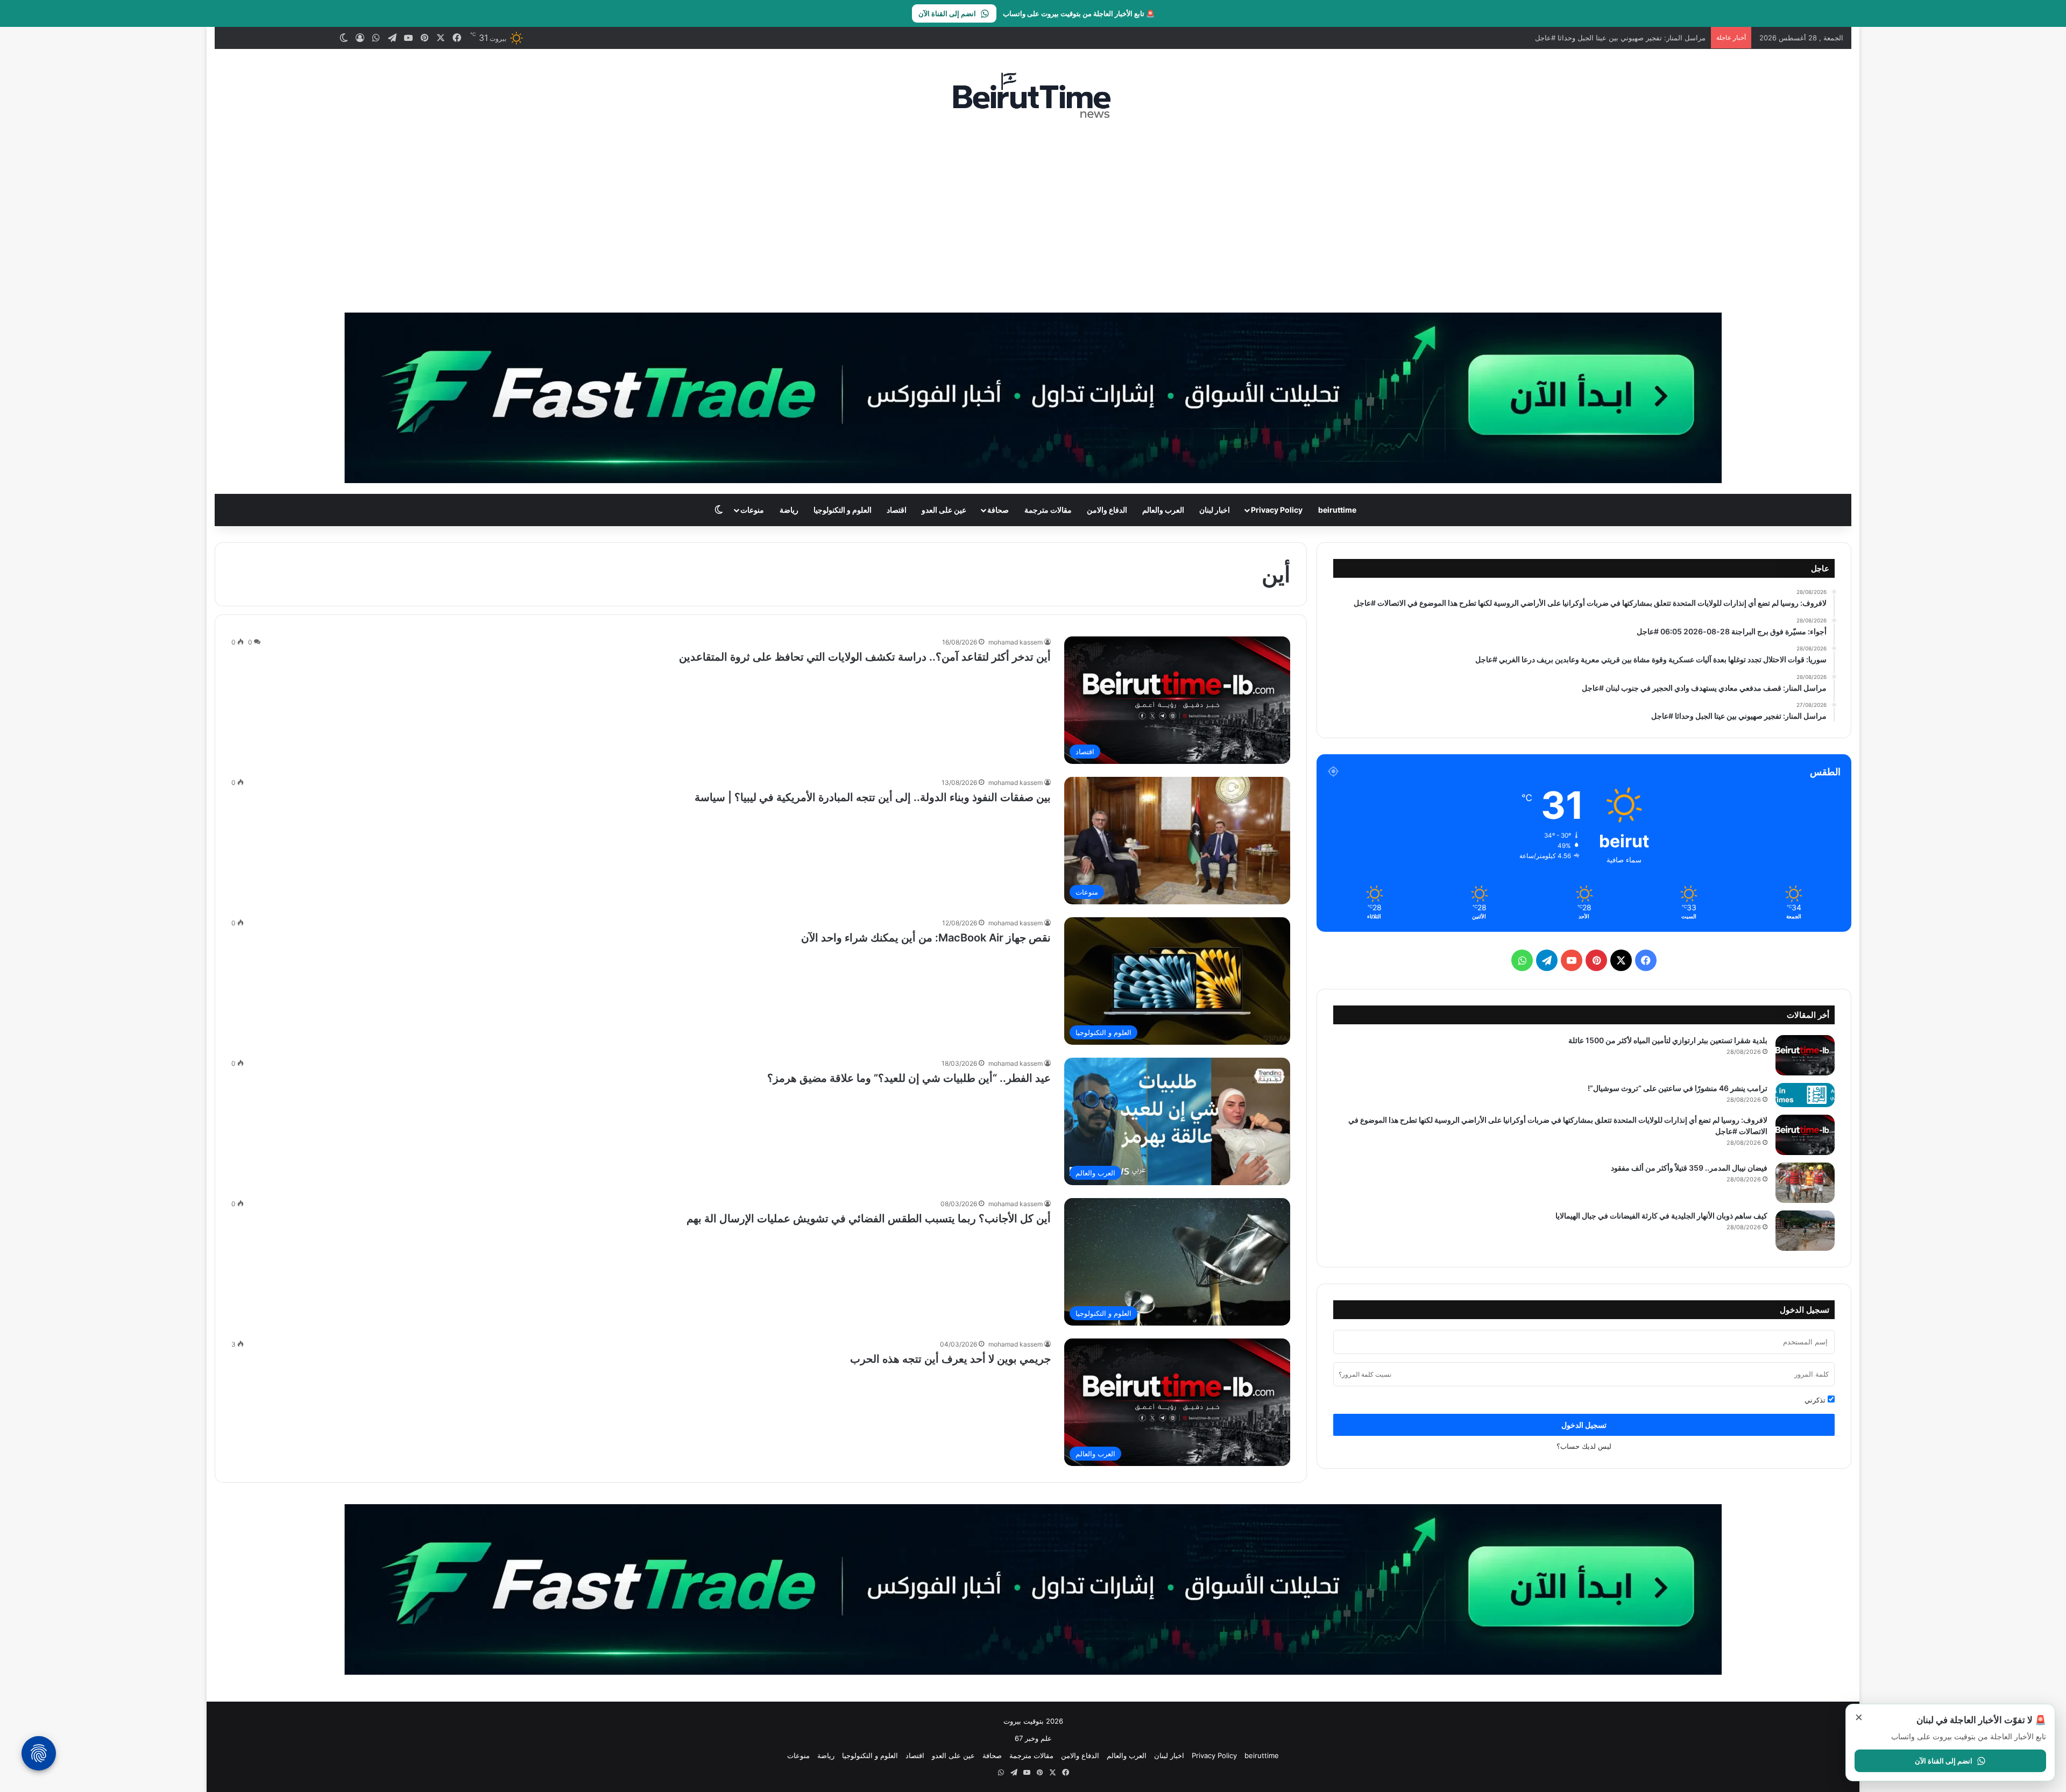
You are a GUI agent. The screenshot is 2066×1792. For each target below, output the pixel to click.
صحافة (998, 510)
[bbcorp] (1033, 397)
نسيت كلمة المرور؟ (1365, 1374)
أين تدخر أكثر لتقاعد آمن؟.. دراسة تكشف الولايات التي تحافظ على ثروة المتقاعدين (865, 657)
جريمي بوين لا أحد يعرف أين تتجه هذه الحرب (950, 1359)
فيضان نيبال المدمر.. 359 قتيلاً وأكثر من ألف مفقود (1689, 1168)
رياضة (789, 510)
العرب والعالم (1163, 510)
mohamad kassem (1016, 642)
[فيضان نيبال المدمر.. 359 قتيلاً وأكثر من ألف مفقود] (1805, 1183)
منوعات (752, 510)
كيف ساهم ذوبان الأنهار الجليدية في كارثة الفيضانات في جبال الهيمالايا (1661, 1216)
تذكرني (1816, 1400)
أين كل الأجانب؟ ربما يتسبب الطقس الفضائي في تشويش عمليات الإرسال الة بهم (869, 1219)
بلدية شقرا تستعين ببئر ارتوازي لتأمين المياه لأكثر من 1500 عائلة (1668, 1040)
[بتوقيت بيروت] (1033, 95)
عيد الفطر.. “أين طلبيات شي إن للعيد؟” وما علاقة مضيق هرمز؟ (909, 1078)
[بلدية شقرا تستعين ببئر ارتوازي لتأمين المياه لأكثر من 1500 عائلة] (1805, 1055)
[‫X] (1621, 960)
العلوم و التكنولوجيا (843, 510)
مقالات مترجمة (1048, 510)
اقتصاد (897, 510)
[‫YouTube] (1572, 960)
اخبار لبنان (1215, 510)
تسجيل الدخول (1584, 1425)
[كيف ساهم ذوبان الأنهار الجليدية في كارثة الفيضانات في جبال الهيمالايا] (1805, 1231)
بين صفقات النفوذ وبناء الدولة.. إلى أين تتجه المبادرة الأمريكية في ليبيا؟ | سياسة (873, 797)
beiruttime (1337, 510)
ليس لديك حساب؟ (1584, 1446)
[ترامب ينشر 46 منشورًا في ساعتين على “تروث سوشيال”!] (1805, 1095)
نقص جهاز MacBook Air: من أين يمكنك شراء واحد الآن (926, 938)
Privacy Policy (1277, 510)
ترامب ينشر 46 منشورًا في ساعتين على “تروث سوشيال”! (1678, 1088)
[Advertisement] (1033, 216)
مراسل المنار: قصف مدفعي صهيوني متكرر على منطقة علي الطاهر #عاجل (1595, 38)
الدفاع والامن (1107, 510)
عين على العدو (944, 510)
